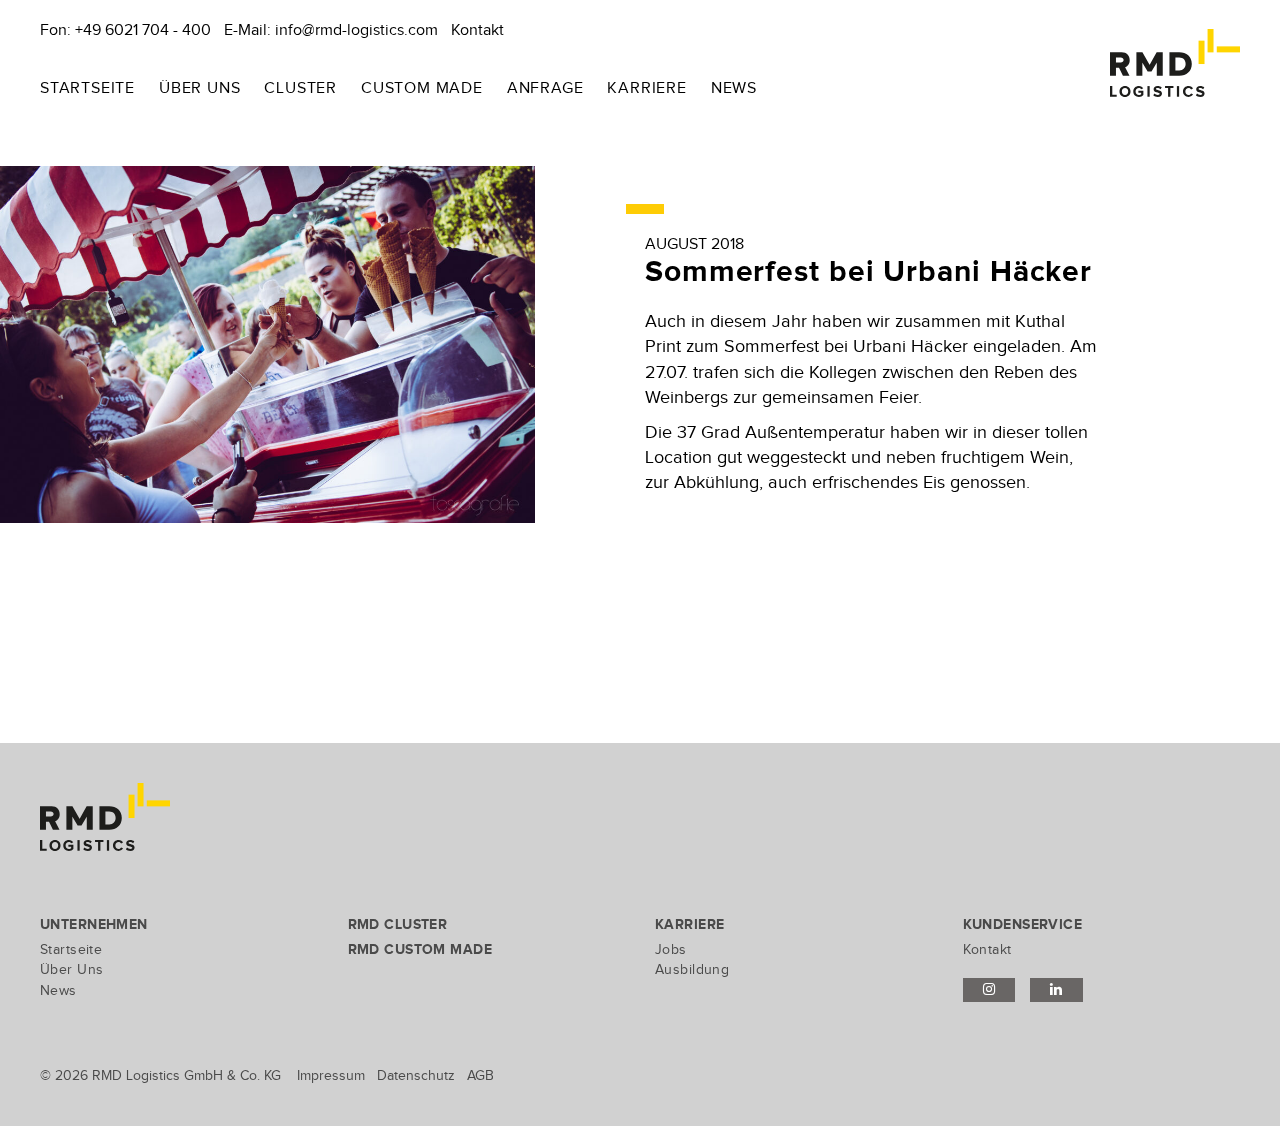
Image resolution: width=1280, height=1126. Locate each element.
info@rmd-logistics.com (356, 30)
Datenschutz (416, 1075)
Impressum (331, 1075)
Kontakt (477, 30)
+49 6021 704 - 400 (143, 30)
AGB (480, 1075)
